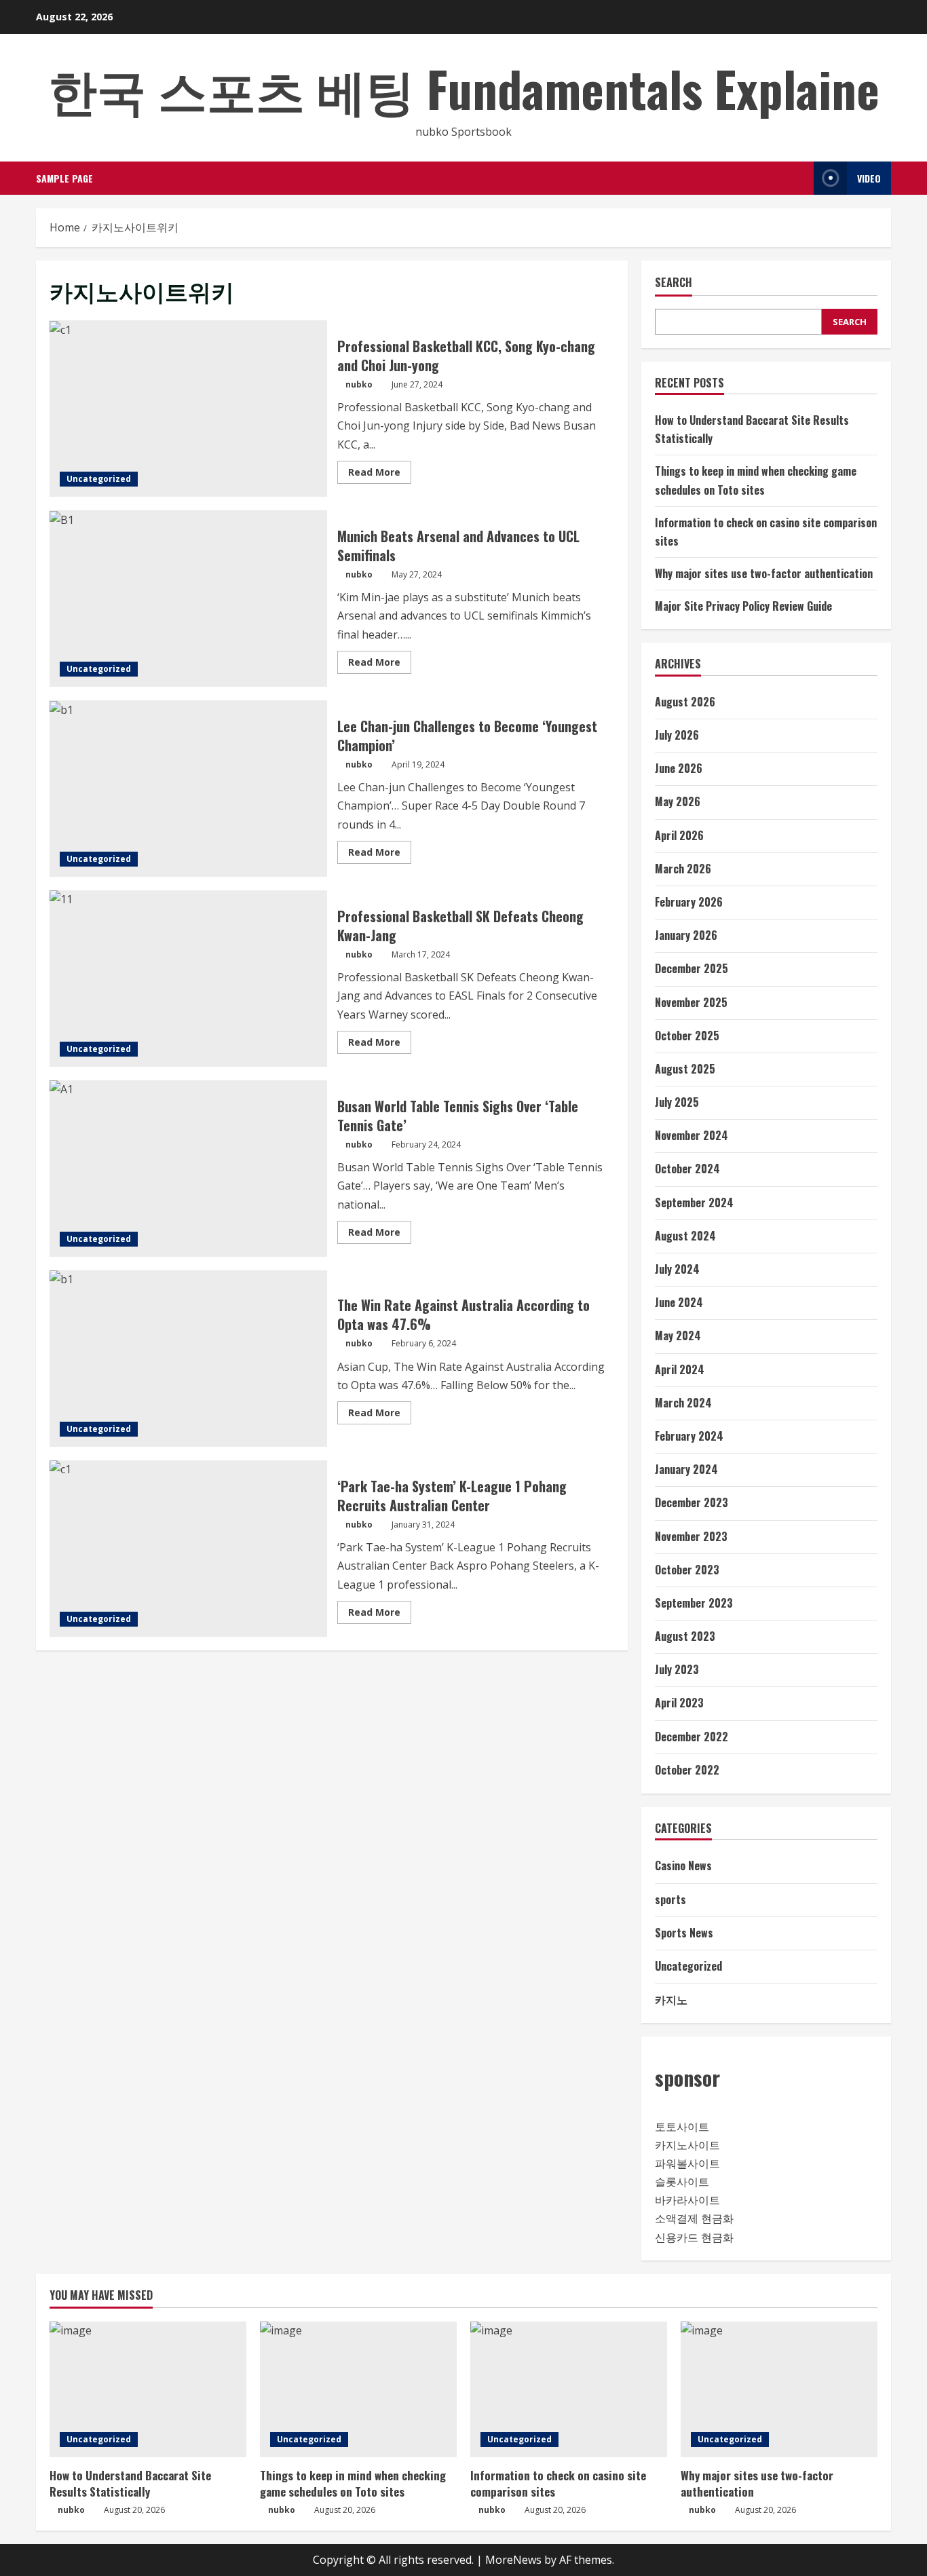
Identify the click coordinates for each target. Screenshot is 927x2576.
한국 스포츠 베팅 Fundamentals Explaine (464, 88)
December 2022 (692, 1737)
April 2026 (679, 835)
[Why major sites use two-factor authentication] (779, 2389)
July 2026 (677, 735)
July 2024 (677, 1269)
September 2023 (694, 1603)
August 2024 (685, 1236)
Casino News (683, 1865)
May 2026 (678, 801)
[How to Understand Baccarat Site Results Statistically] (148, 2389)
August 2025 (685, 1069)
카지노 (671, 1999)
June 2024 (679, 1302)
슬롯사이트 (682, 2182)
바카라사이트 (687, 2200)
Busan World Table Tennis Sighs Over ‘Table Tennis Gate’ (188, 1169)
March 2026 (683, 869)
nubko (359, 384)
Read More (380, 474)
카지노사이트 (687, 2145)
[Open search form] (799, 178)
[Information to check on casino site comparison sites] (569, 2389)
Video (869, 178)
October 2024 (687, 1169)
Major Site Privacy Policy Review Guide (743, 606)
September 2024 (694, 1202)
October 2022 (687, 1770)
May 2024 (678, 1336)
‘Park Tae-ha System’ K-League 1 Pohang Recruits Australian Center (188, 1549)
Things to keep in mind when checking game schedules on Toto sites (353, 2483)
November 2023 (691, 1536)
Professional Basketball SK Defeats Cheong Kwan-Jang (188, 979)
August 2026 (685, 702)
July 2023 (677, 1669)
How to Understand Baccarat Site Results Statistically (130, 2483)
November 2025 (691, 1002)
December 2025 (692, 968)
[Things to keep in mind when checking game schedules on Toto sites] (358, 2389)
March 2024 (683, 1403)
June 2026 (679, 768)
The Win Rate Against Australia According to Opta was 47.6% (188, 1359)
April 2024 (680, 1369)
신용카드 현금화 (694, 2237)
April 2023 (679, 1703)
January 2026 (686, 935)
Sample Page (64, 178)
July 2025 (677, 1102)
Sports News (684, 1933)
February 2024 (689, 1436)
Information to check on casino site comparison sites (558, 2483)
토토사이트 (682, 2127)
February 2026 (689, 902)
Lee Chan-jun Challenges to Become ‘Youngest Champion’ (188, 789)
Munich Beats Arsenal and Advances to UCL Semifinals (188, 599)
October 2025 (687, 1036)
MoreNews (513, 2560)
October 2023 (687, 1570)
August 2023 (685, 1636)
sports (670, 1899)
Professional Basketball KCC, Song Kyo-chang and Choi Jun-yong (188, 409)
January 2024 (686, 1469)
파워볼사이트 (687, 2163)
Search (674, 283)
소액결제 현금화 (694, 2218)
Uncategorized (99, 479)
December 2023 (692, 1502)
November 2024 (692, 1135)
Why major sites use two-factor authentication (764, 573)
